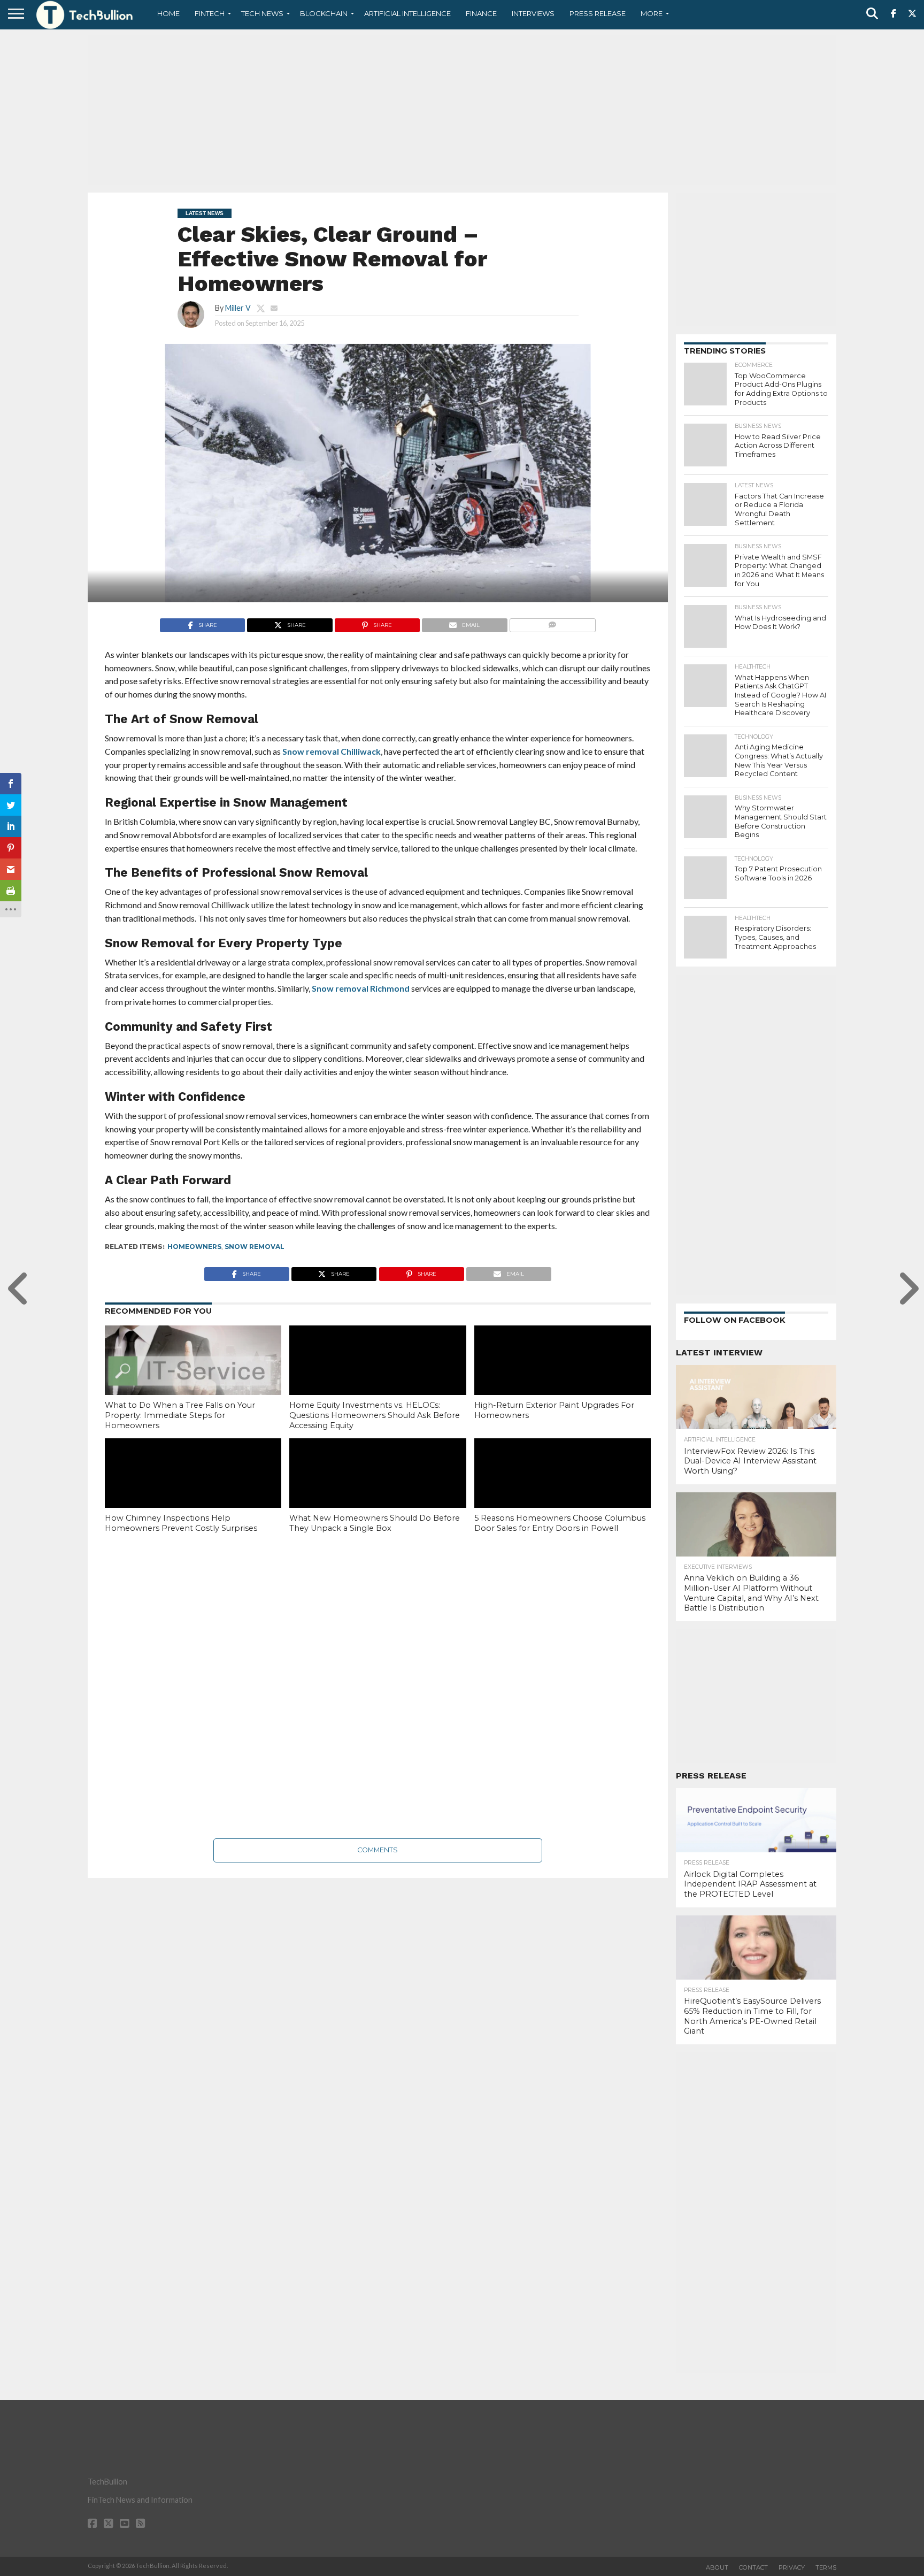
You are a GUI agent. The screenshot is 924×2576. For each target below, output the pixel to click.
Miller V (238, 308)
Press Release (598, 13)
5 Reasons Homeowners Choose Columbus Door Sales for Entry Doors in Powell (560, 1523)
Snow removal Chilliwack (332, 751)
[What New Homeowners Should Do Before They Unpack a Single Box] (378, 1491)
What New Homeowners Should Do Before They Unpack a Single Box (375, 1523)
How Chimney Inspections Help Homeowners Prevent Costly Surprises (181, 1523)
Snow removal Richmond (361, 988)
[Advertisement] (462, 110)
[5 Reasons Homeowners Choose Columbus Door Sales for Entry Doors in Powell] (563, 1491)
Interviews (533, 13)
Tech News (262, 13)
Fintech (210, 13)
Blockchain (324, 13)
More (652, 13)
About (717, 2567)
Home (168, 13)
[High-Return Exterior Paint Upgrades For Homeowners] (563, 1378)
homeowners (194, 1247)
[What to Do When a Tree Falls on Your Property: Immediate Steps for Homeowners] (193, 1378)
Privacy (792, 2567)
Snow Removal (255, 1247)
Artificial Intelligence (407, 13)
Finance (481, 13)
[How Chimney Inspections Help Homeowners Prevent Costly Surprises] (193, 1491)
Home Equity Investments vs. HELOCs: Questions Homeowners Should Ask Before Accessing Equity (375, 1415)
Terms (826, 2567)
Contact (753, 2567)
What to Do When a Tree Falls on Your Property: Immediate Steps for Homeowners (180, 1415)
